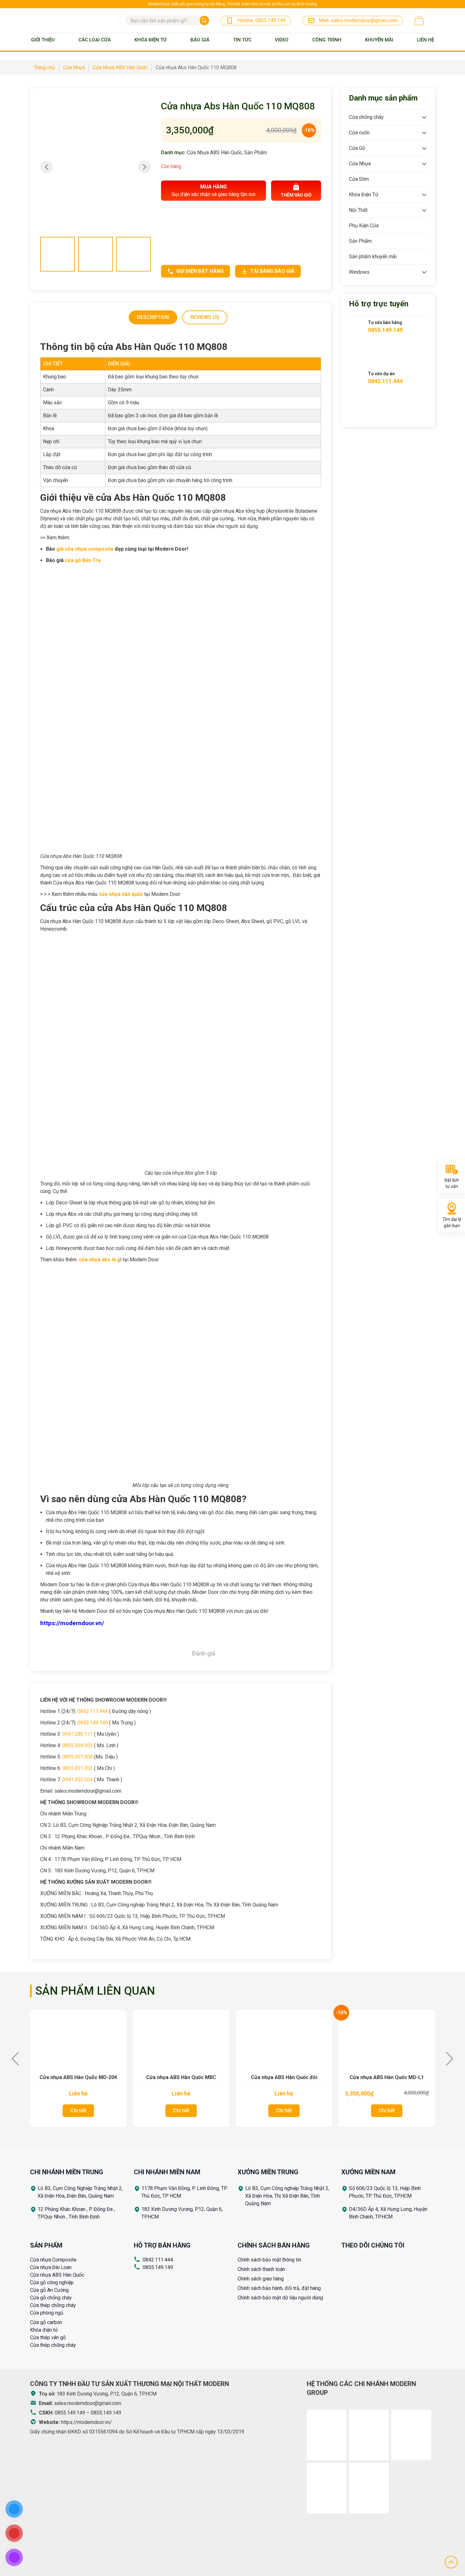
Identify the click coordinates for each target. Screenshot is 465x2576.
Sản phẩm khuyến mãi (373, 257)
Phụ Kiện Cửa (364, 226)
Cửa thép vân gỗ (48, 2337)
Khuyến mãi (379, 40)
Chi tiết (78, 2111)
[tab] (153, 317)
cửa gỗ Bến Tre (83, 560)
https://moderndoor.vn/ (87, 2422)
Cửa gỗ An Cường (49, 2290)
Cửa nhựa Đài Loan (51, 2267)
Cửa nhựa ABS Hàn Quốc (57, 2275)
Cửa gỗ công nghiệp (52, 2282)
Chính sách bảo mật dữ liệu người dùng (280, 2298)
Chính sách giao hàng (261, 2279)
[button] (145, 167)
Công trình (327, 40)
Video (282, 40)
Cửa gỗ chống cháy (51, 2298)
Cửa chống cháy (366, 117)
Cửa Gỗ (357, 148)
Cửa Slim (359, 179)
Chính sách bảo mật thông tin (269, 2260)
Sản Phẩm (256, 153)
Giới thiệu (43, 40)
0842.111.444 (158, 2260)
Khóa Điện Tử (151, 40)
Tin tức (242, 40)
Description (153, 317)
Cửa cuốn (359, 133)
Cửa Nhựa (360, 164)
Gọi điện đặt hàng (200, 271)
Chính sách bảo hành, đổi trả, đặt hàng (279, 2288)
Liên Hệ (425, 40)
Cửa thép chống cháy (53, 2305)
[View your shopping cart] (419, 21)
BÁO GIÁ (200, 40)
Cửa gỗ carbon (46, 2322)
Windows (359, 272)
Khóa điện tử (44, 2330)
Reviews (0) (205, 317)
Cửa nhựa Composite (53, 2260)
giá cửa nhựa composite (85, 549)
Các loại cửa (95, 40)
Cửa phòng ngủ (47, 2313)
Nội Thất (358, 210)
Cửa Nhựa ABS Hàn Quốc (214, 153)
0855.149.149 (158, 2267)
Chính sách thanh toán (261, 2269)
